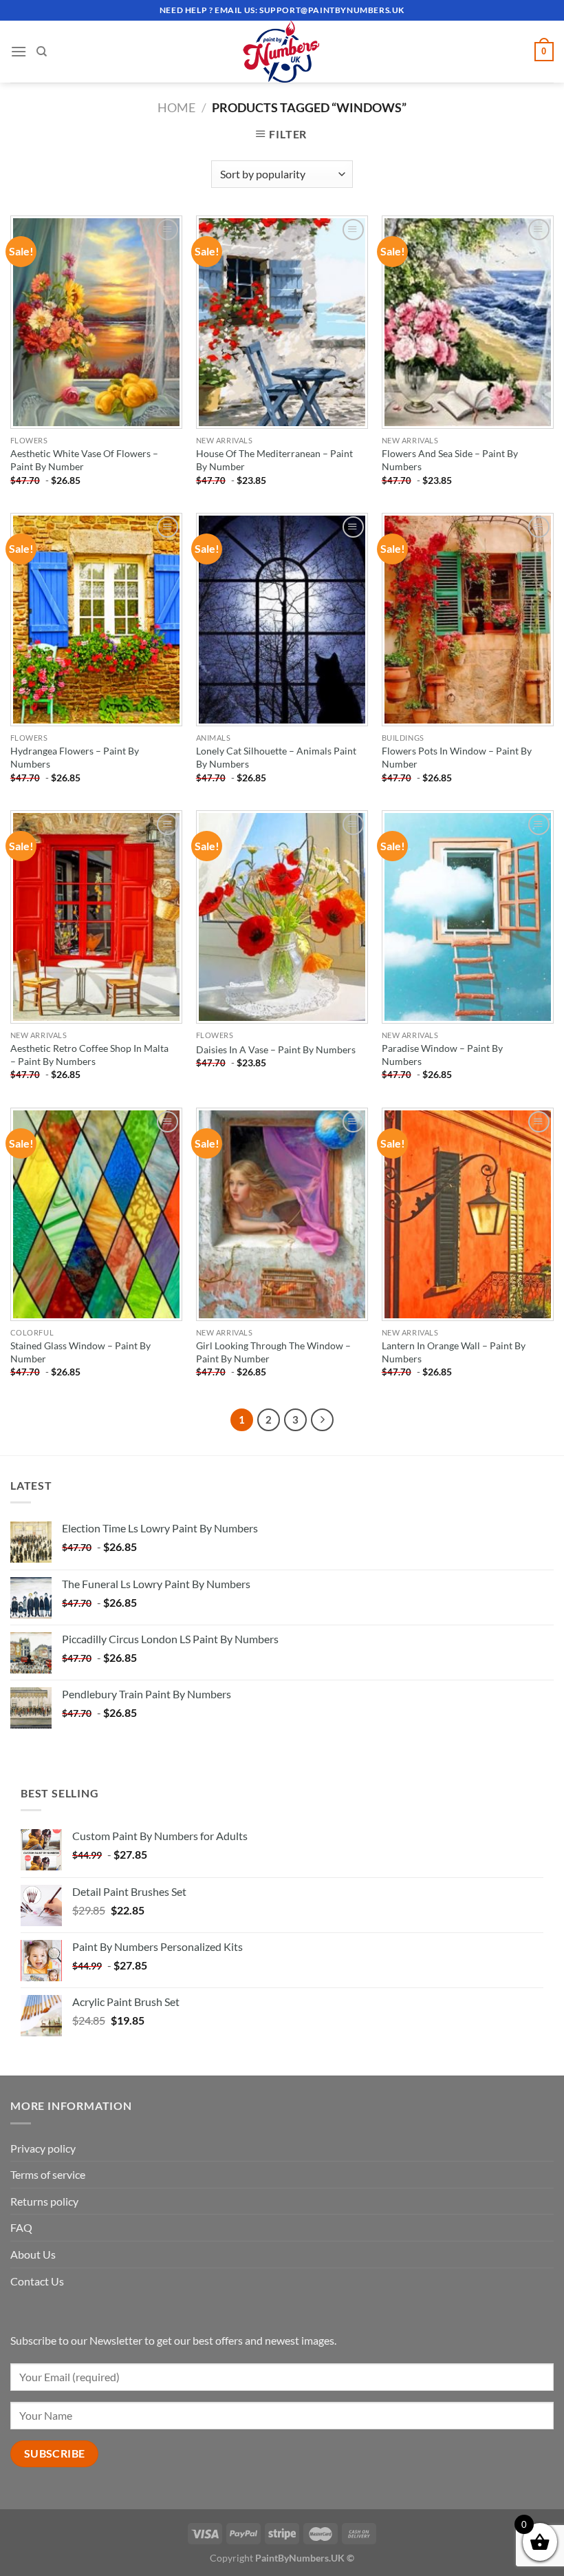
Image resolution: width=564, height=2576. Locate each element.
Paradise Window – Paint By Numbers (442, 1055)
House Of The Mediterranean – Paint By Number (274, 460)
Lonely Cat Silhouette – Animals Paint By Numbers (276, 757)
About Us (33, 2254)
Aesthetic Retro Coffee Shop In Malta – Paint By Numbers (89, 1055)
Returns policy (44, 2201)
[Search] (42, 52)
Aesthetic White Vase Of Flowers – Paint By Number (84, 460)
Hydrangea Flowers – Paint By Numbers (75, 757)
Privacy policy (43, 2148)
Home (176, 107)
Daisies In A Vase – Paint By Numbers (276, 1049)
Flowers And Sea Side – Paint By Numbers (450, 460)
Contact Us (37, 2281)
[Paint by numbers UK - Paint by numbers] (282, 52)
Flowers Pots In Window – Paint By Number (457, 757)
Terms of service (48, 2174)
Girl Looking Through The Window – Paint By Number (273, 1352)
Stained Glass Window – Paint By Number (80, 1352)
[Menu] (19, 51)
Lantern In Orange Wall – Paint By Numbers (454, 1352)
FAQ (21, 2227)
